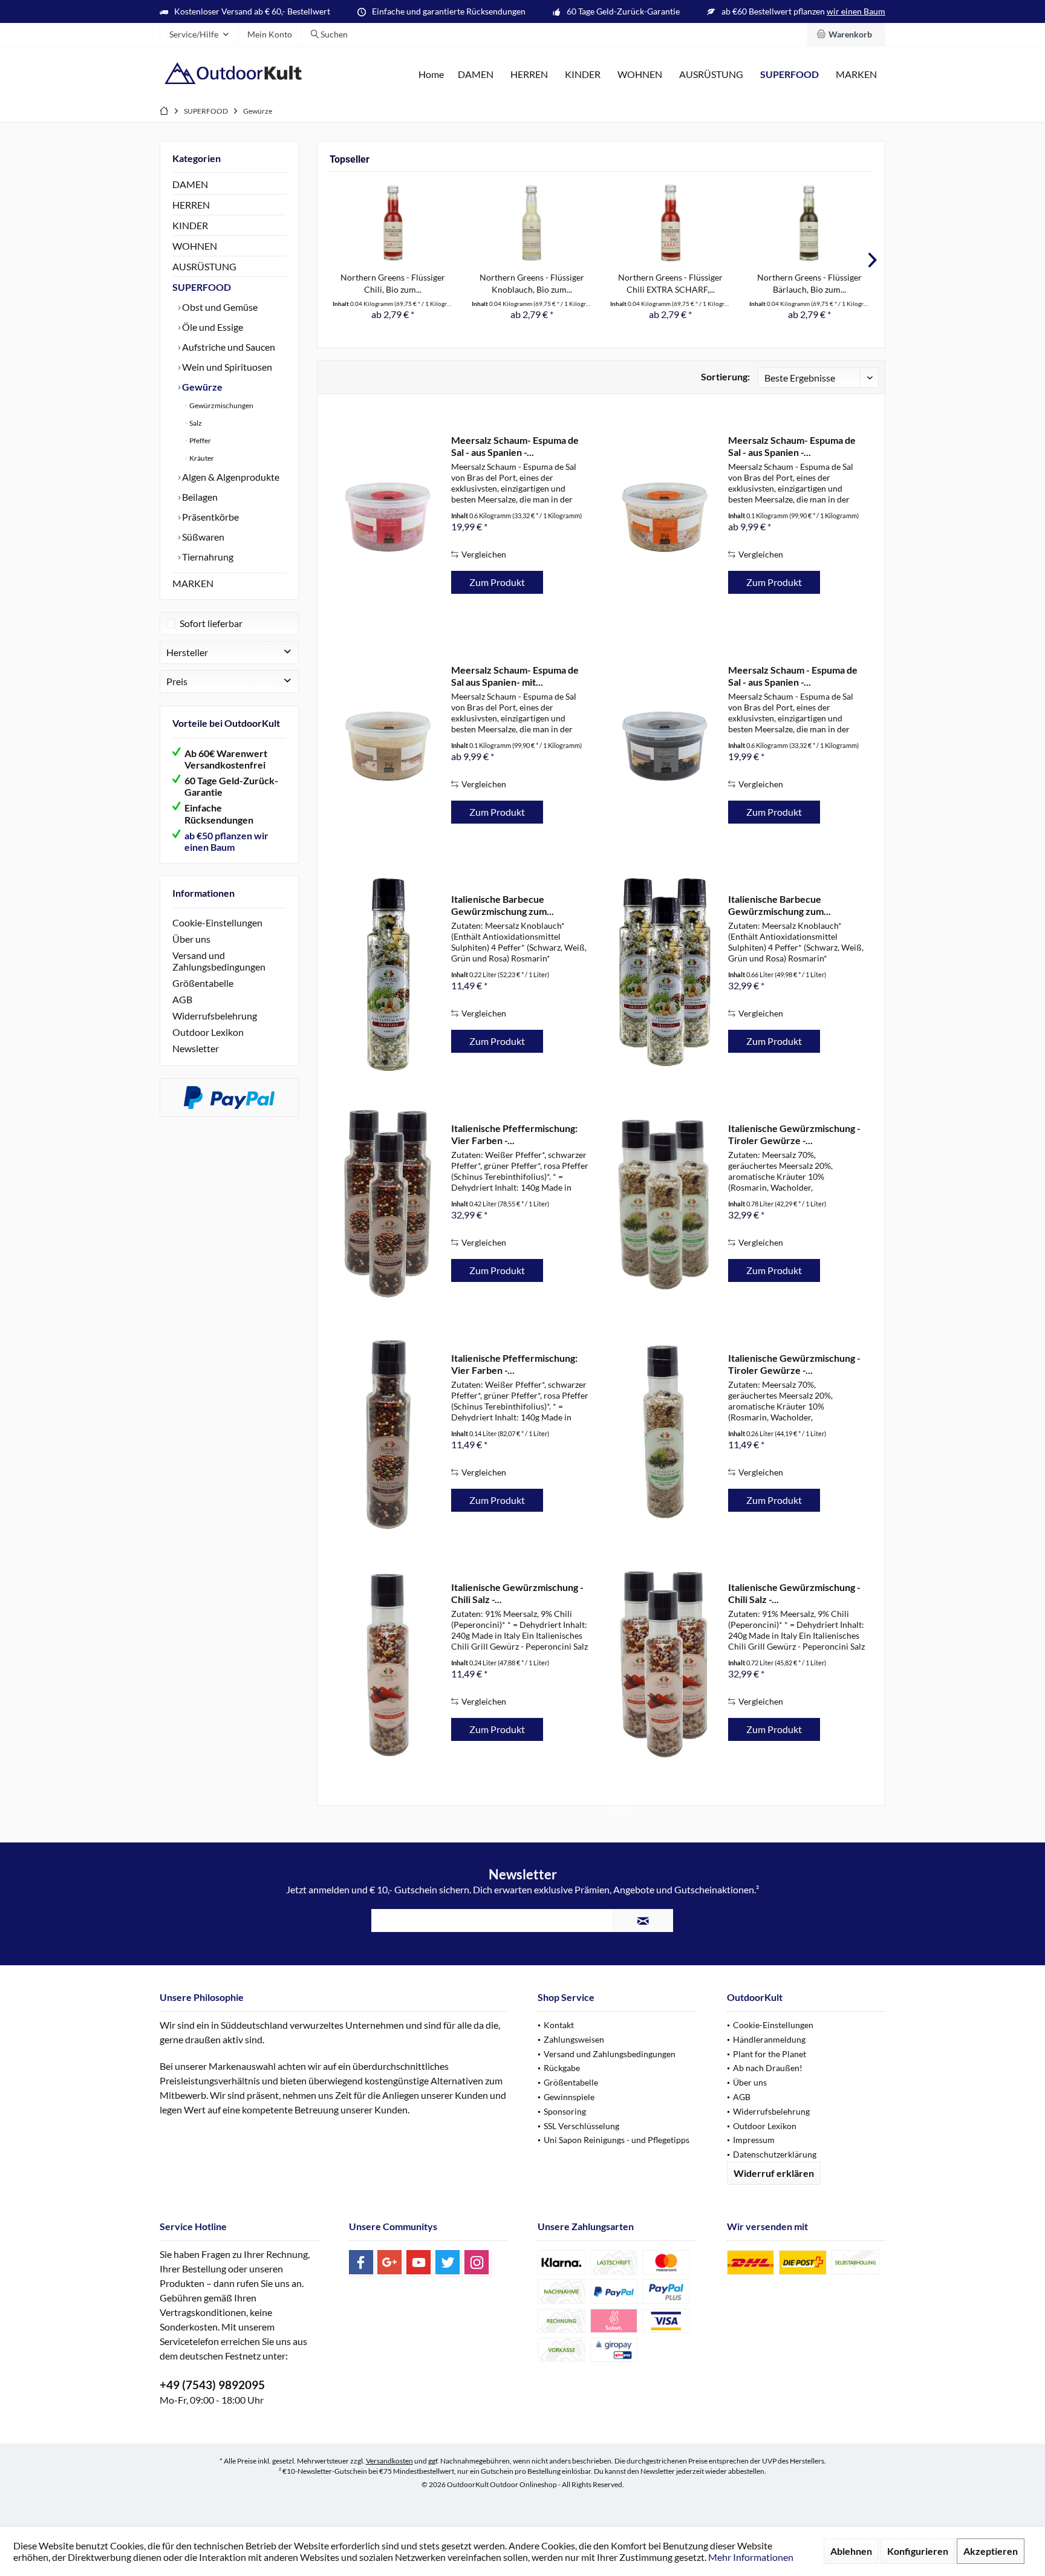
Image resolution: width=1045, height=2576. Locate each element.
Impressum (754, 2140)
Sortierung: (725, 376)
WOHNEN (195, 246)
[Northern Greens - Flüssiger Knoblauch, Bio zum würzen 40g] (532, 223)
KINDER (190, 225)
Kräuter (201, 458)
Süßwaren (202, 537)
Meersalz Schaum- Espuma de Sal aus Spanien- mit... (515, 676)
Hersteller (187, 652)
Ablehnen (851, 2551)
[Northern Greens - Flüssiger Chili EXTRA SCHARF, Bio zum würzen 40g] (671, 223)
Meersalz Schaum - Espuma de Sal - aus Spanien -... (793, 676)
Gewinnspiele (569, 2097)
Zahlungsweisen (574, 2039)
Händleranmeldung (769, 2039)
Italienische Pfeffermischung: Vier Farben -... (514, 1134)
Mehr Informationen (751, 2557)
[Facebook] (361, 2262)
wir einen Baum (856, 11)
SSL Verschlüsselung (581, 2126)
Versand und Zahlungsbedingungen (219, 961)
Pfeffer (200, 441)
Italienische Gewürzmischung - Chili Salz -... (517, 1593)
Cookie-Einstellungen (217, 922)
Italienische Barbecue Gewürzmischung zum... (503, 905)
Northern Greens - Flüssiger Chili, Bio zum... (393, 283)
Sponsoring (565, 2111)
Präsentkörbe (210, 517)
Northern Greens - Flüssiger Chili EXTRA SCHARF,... (670, 283)
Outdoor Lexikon (208, 1032)
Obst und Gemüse (219, 307)
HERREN (191, 205)
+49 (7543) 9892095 (212, 2385)
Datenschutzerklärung (775, 2154)
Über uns (191, 939)
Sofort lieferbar (211, 623)
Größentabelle (203, 983)
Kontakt (559, 2025)
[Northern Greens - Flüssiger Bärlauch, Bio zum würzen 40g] (810, 223)
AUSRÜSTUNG (204, 266)
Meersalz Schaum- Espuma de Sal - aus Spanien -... (515, 446)
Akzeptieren (991, 2551)
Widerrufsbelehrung (215, 1016)
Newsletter (196, 1048)
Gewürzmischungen (221, 405)
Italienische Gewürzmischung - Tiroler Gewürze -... (794, 1134)
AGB (182, 999)
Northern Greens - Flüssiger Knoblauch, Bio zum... (532, 283)
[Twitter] (448, 2262)
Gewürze (201, 387)
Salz (195, 423)
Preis (177, 681)
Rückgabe (562, 2068)
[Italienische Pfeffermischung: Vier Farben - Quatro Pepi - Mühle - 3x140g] (388, 1204)
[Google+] (389, 2262)
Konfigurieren (918, 2551)
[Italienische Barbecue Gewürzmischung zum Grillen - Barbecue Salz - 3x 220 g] (665, 974)
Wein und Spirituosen (226, 367)
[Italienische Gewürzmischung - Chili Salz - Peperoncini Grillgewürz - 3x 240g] (665, 1663)
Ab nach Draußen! (768, 2068)
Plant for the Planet (770, 2054)
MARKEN (193, 583)
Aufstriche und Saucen (228, 347)
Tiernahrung (207, 557)
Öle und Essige (212, 327)
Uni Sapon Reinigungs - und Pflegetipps (617, 2140)
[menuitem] (846, 34)
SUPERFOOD (202, 287)
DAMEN (190, 184)
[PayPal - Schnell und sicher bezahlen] (229, 1098)
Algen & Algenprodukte (230, 477)
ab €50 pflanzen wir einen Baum (226, 841)
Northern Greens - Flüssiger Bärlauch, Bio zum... (809, 283)
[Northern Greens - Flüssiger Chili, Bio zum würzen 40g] (393, 223)
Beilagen (199, 497)
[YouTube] (418, 2262)
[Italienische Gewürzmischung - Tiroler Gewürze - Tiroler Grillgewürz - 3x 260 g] (665, 1204)
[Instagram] (477, 2262)
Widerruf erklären (774, 2173)
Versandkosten (389, 2461)
